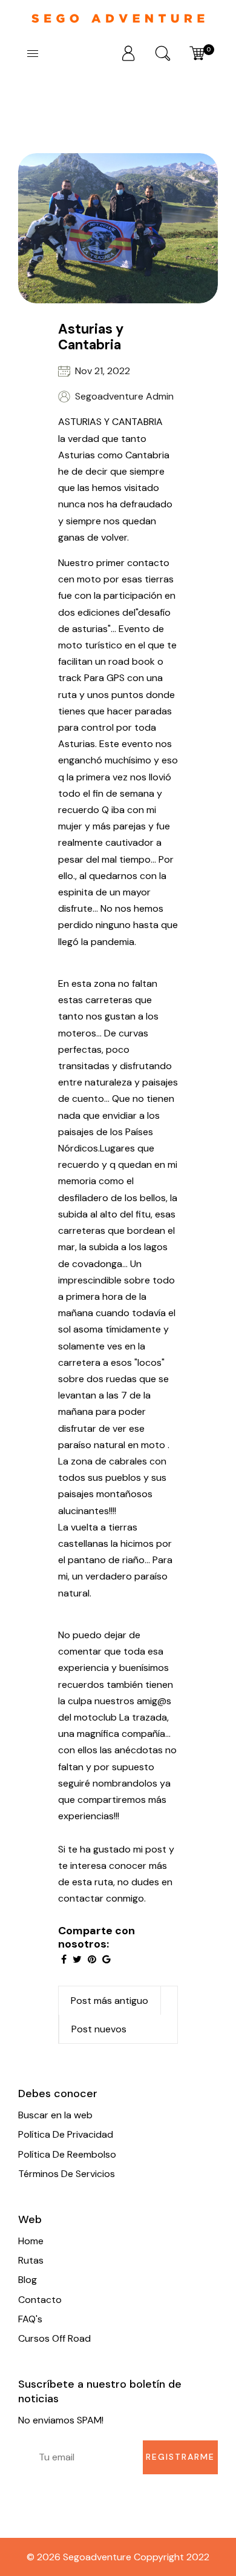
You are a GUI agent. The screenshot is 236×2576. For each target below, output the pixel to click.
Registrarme (180, 2457)
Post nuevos (99, 2029)
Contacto (40, 2300)
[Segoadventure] (118, 17)
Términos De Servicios (67, 2174)
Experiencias (72, 140)
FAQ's (30, 2319)
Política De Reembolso (67, 2154)
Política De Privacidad (66, 2134)
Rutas (31, 2260)
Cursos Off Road (54, 2338)
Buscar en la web (55, 2115)
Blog (28, 2280)
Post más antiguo (110, 2001)
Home (31, 2241)
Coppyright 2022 (172, 2557)
